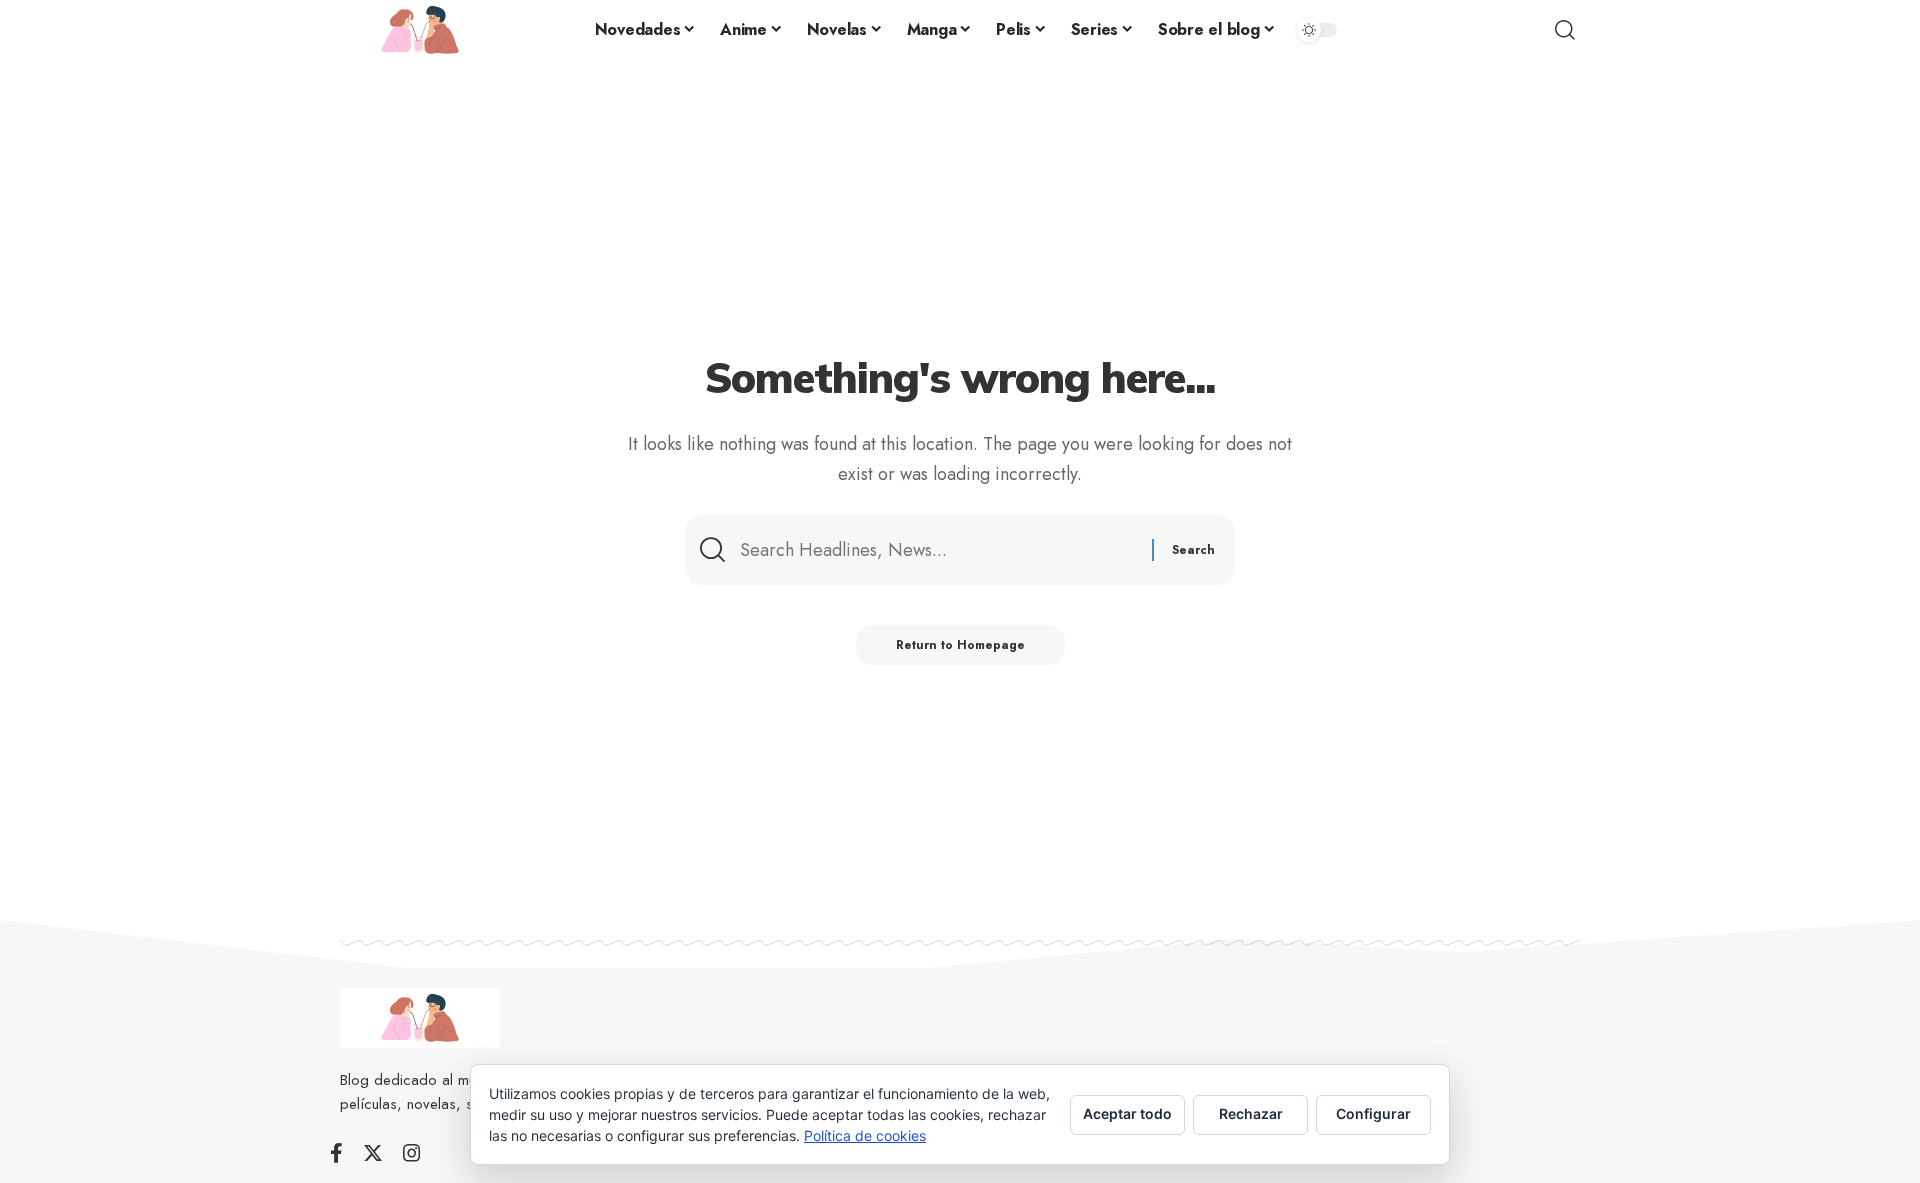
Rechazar (1251, 1113)
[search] (1565, 30)
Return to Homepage (960, 645)
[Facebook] (336, 1153)
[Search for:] (938, 550)
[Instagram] (412, 1153)
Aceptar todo (1127, 1113)
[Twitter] (373, 1153)
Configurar (1373, 1113)
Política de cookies (865, 1135)
